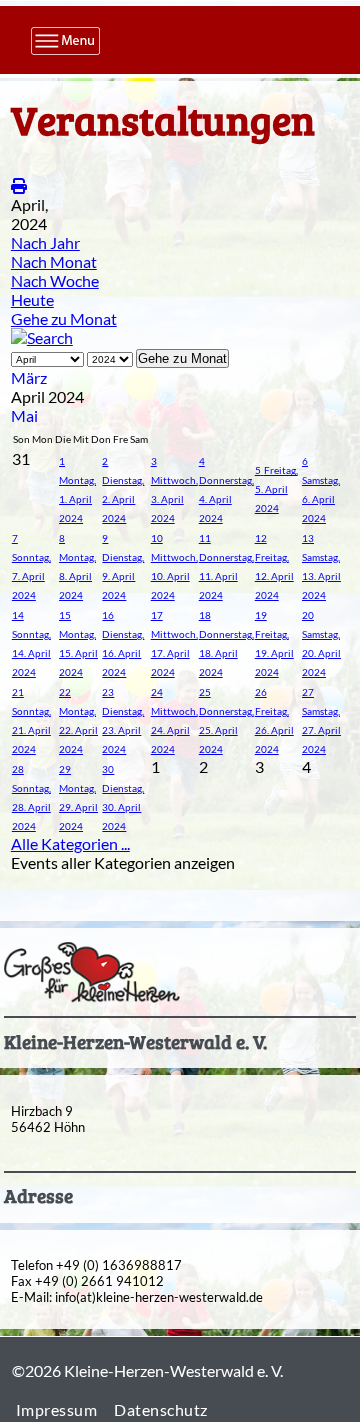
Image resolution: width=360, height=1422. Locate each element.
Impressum (57, 1409)
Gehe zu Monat (64, 318)
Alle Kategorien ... (70, 843)
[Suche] (42, 337)
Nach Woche (55, 280)
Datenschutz (161, 1409)
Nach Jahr (45, 242)
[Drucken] (19, 185)
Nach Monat (54, 261)
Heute (32, 299)
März (29, 377)
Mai (24, 415)
